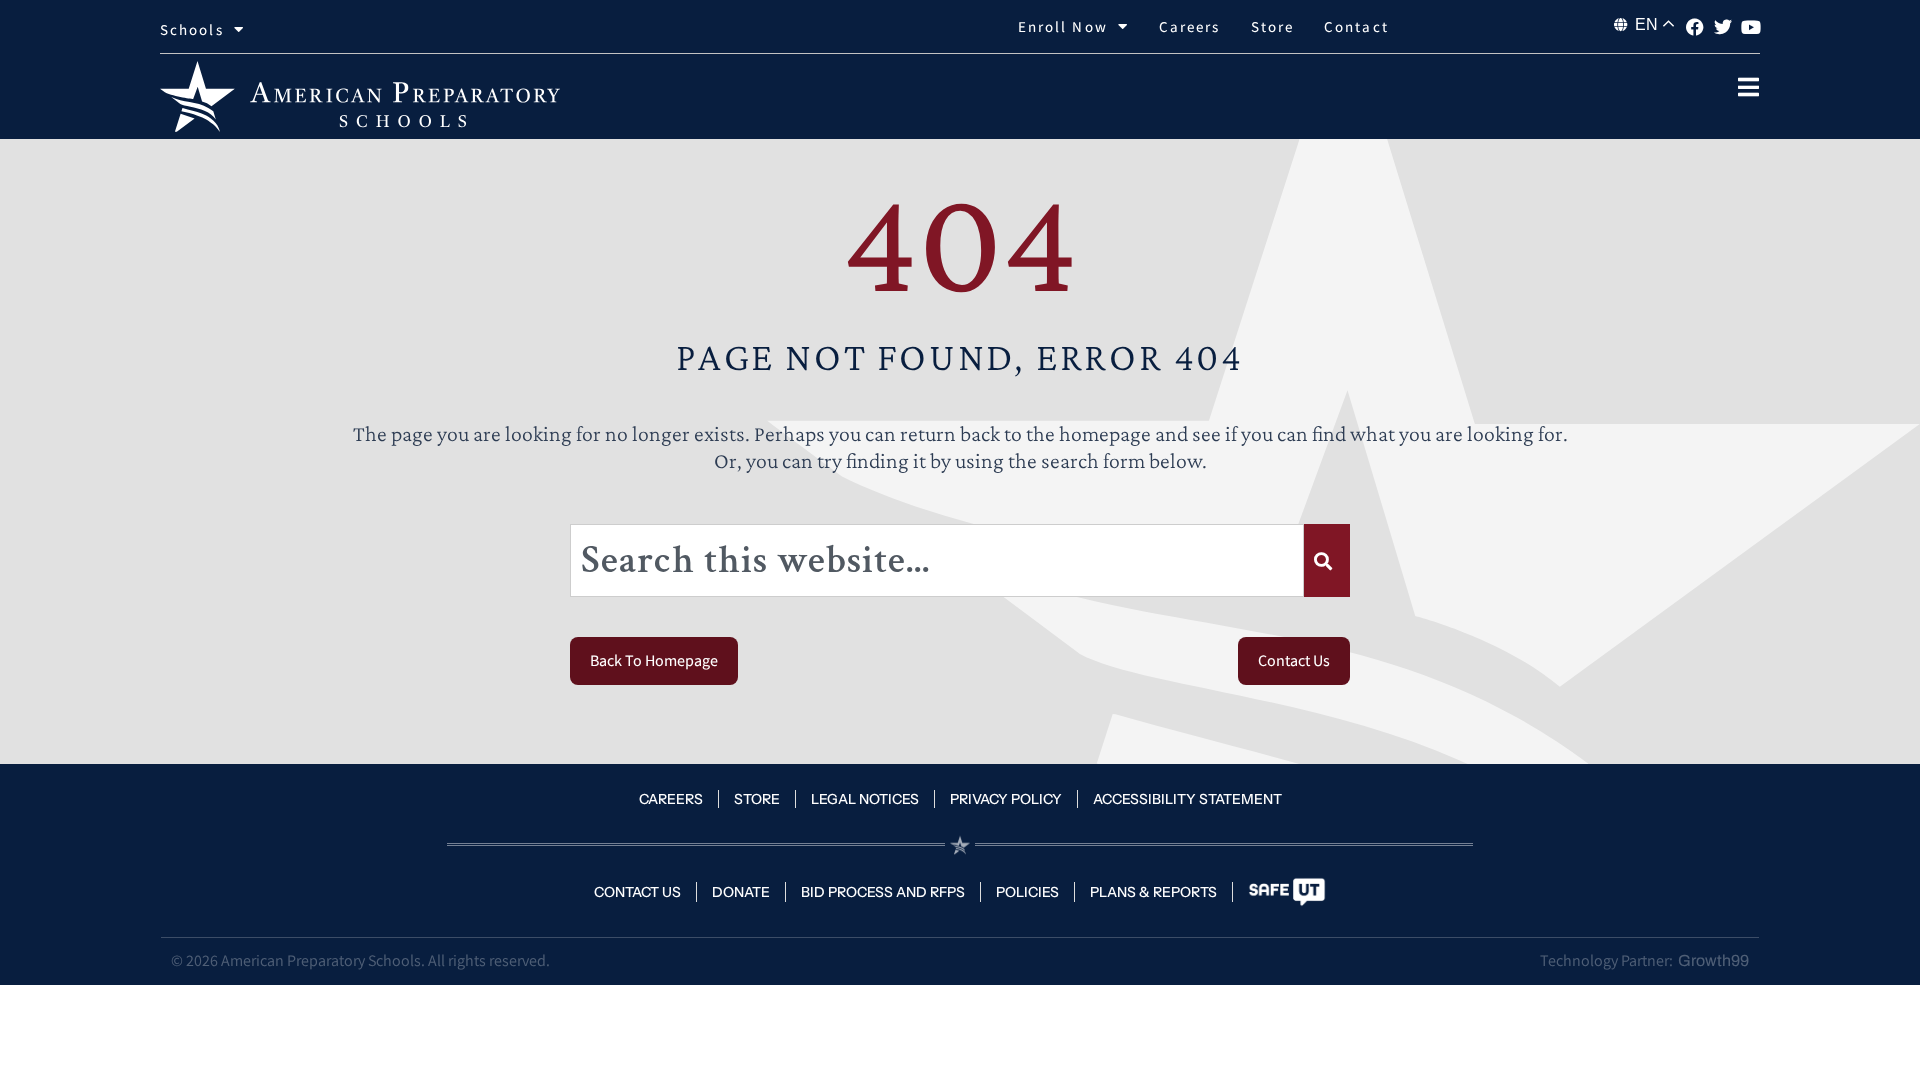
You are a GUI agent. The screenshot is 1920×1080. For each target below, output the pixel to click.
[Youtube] (1751, 27)
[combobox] (937, 560)
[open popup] (1748, 87)
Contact (1356, 26)
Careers (1190, 26)
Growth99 (1713, 960)
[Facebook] (1695, 27)
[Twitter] (1723, 27)
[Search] (1327, 560)
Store (1273, 26)
